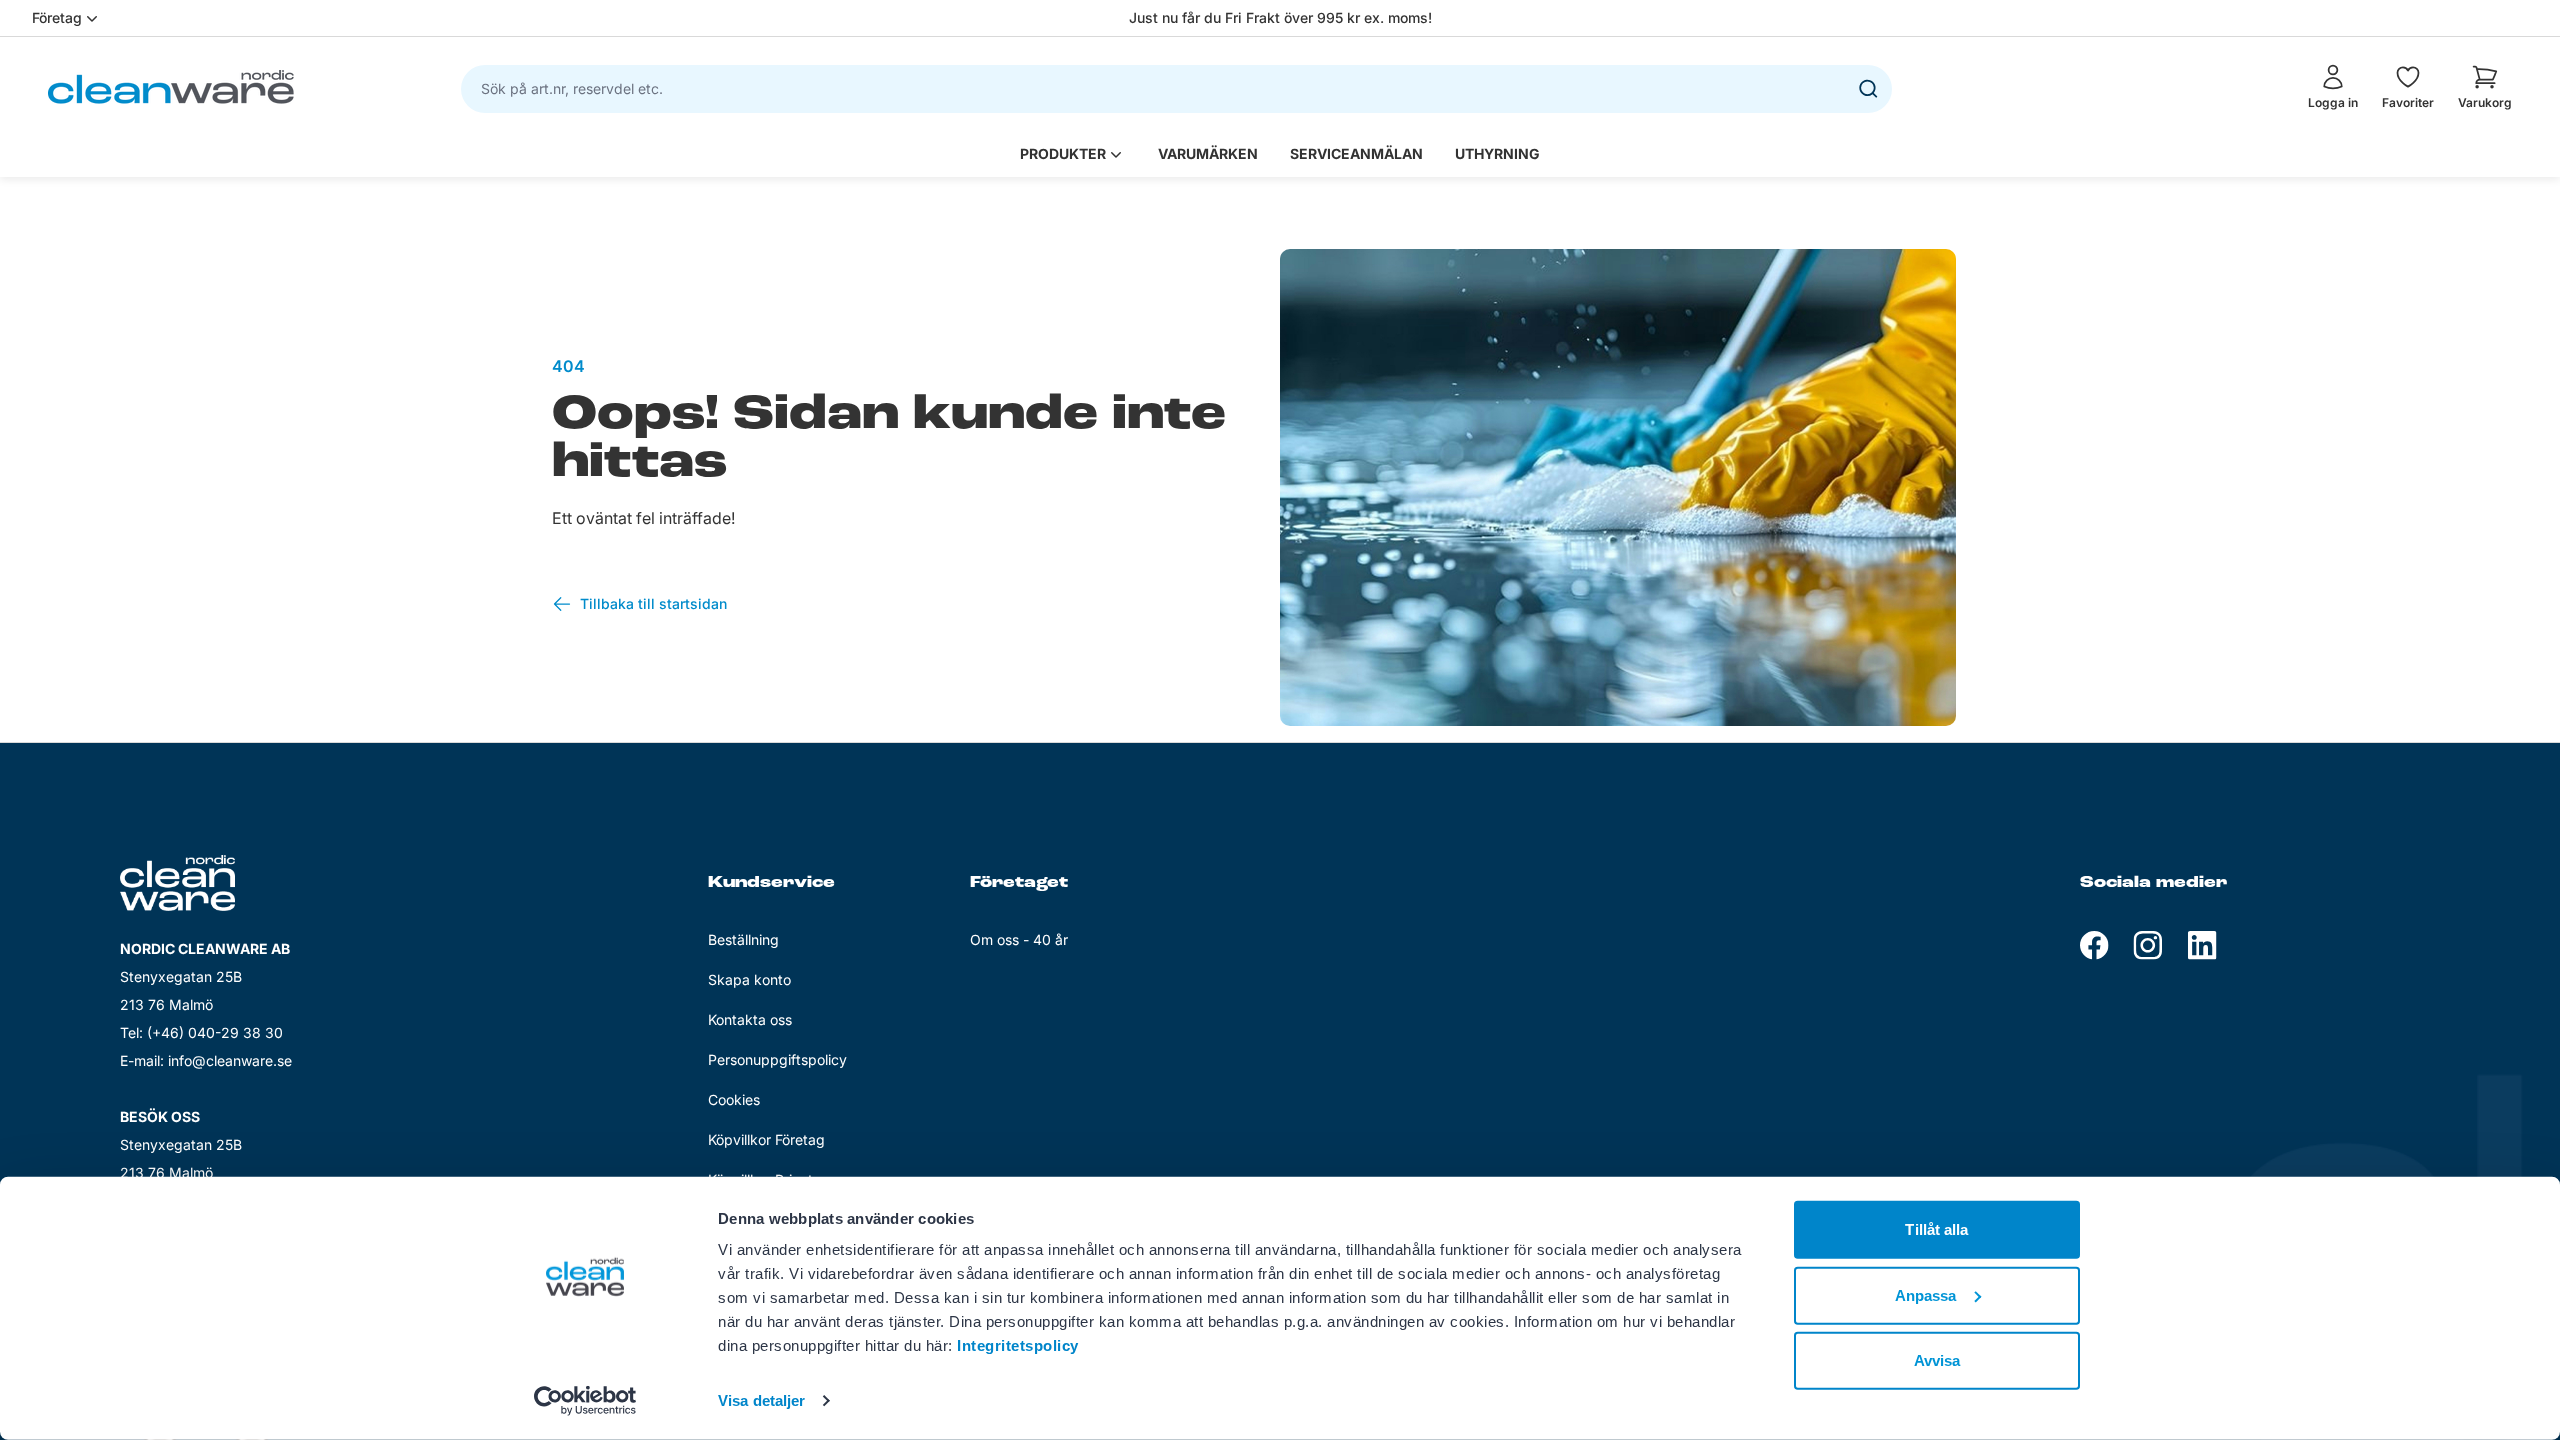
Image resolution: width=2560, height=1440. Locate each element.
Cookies (734, 1099)
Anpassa (1926, 1294)
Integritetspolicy (1018, 1345)
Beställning (743, 939)
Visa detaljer (761, 1400)
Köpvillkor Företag (766, 1139)
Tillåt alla (1936, 1229)
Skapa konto (749, 979)
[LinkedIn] (2202, 945)
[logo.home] (171, 87)
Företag (57, 17)
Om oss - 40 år (1019, 939)
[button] (2485, 87)
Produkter (1063, 153)
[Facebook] (2094, 945)
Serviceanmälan (1356, 153)
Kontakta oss (750, 1019)
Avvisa (1937, 1360)
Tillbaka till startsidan (653, 603)
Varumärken (1208, 153)
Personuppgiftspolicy (777, 1059)
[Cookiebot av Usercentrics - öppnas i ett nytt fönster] (585, 1401)
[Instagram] (2148, 945)
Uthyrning (1497, 153)
